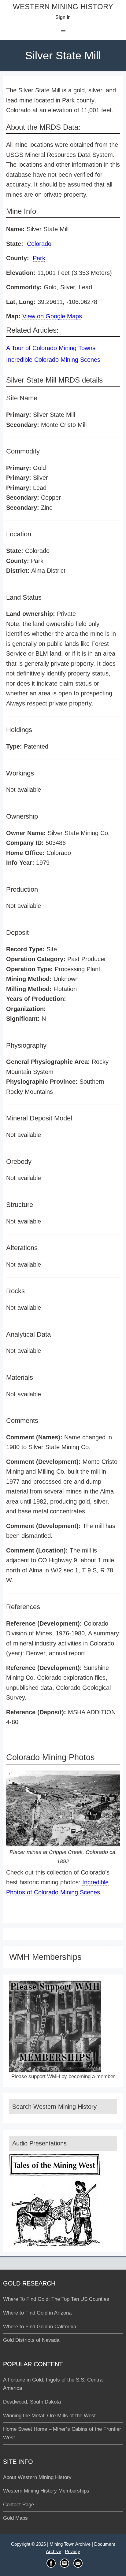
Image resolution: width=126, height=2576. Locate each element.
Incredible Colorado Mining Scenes (53, 360)
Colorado (39, 244)
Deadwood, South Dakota (32, 2402)
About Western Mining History (37, 2477)
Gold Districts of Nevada (31, 2340)
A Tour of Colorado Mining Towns (51, 348)
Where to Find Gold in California (40, 2327)
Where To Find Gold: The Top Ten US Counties (56, 2299)
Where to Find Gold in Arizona (37, 2313)
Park (39, 258)
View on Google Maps (52, 316)
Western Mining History (63, 7)
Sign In (63, 17)
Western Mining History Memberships (46, 2491)
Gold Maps (15, 2518)
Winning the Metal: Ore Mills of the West (49, 2416)
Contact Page (19, 2505)
